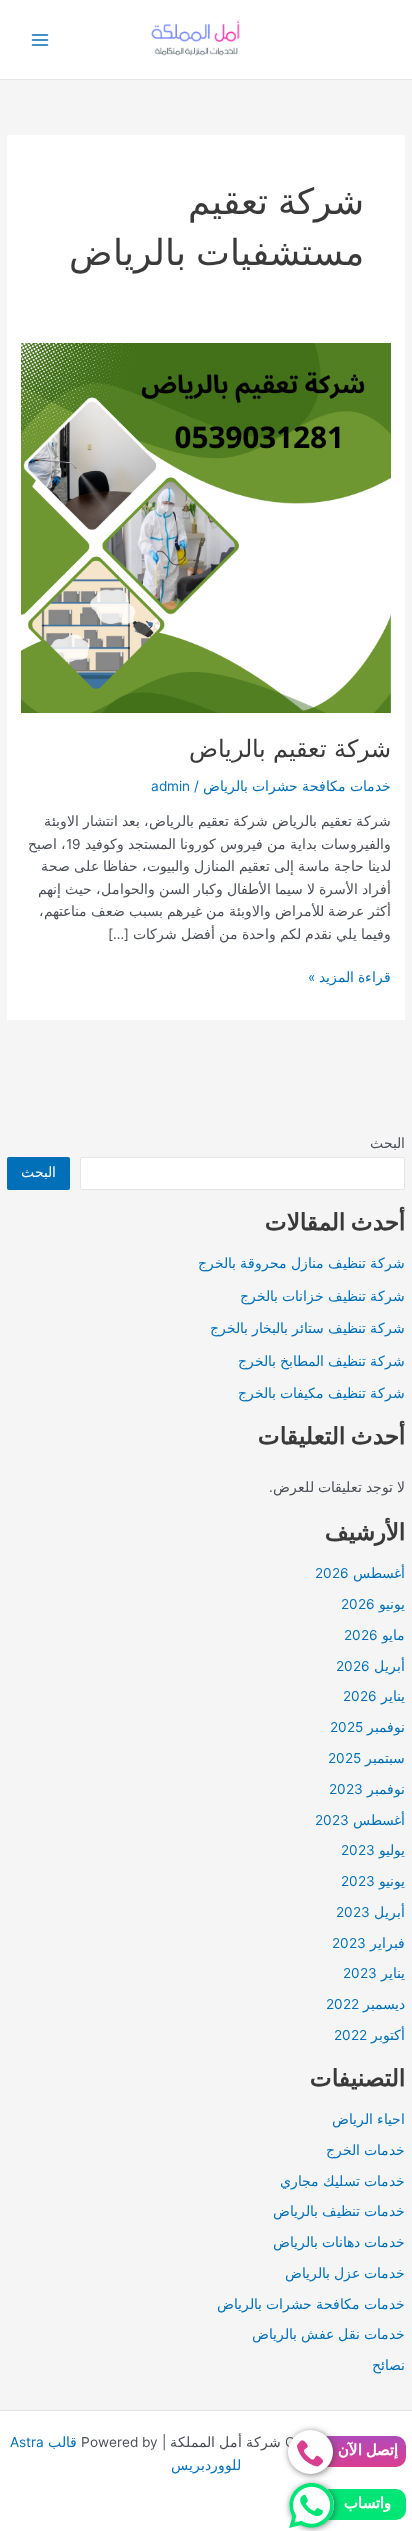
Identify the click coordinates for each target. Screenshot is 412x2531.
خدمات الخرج (365, 2150)
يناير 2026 (374, 1696)
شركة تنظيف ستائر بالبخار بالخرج (307, 1328)
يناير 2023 (374, 1973)
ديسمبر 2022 (365, 2004)
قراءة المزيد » (349, 978)
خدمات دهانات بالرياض (339, 2242)
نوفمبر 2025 (367, 1727)
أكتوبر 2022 (369, 2035)
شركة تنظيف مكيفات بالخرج (321, 1393)
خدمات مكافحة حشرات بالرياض (311, 2304)
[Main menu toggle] (40, 39)
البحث (387, 1143)
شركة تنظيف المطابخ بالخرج (321, 1361)
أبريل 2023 (370, 1912)
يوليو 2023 (373, 1850)
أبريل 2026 (370, 1666)
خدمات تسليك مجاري (342, 2181)
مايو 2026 (374, 1635)
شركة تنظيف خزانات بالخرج (322, 1296)
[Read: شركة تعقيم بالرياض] (206, 527)
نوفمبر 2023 (367, 1789)
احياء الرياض (368, 2119)
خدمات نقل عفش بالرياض (328, 2334)
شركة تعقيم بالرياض (290, 748)
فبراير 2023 (368, 1943)
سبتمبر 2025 (366, 1758)
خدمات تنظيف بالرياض (339, 2211)
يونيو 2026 (373, 1604)
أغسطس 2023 (360, 1820)
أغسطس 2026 (360, 1573)
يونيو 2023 (373, 1881)
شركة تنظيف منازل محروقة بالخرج (301, 1263)
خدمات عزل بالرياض (345, 2273)
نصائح (388, 2365)
